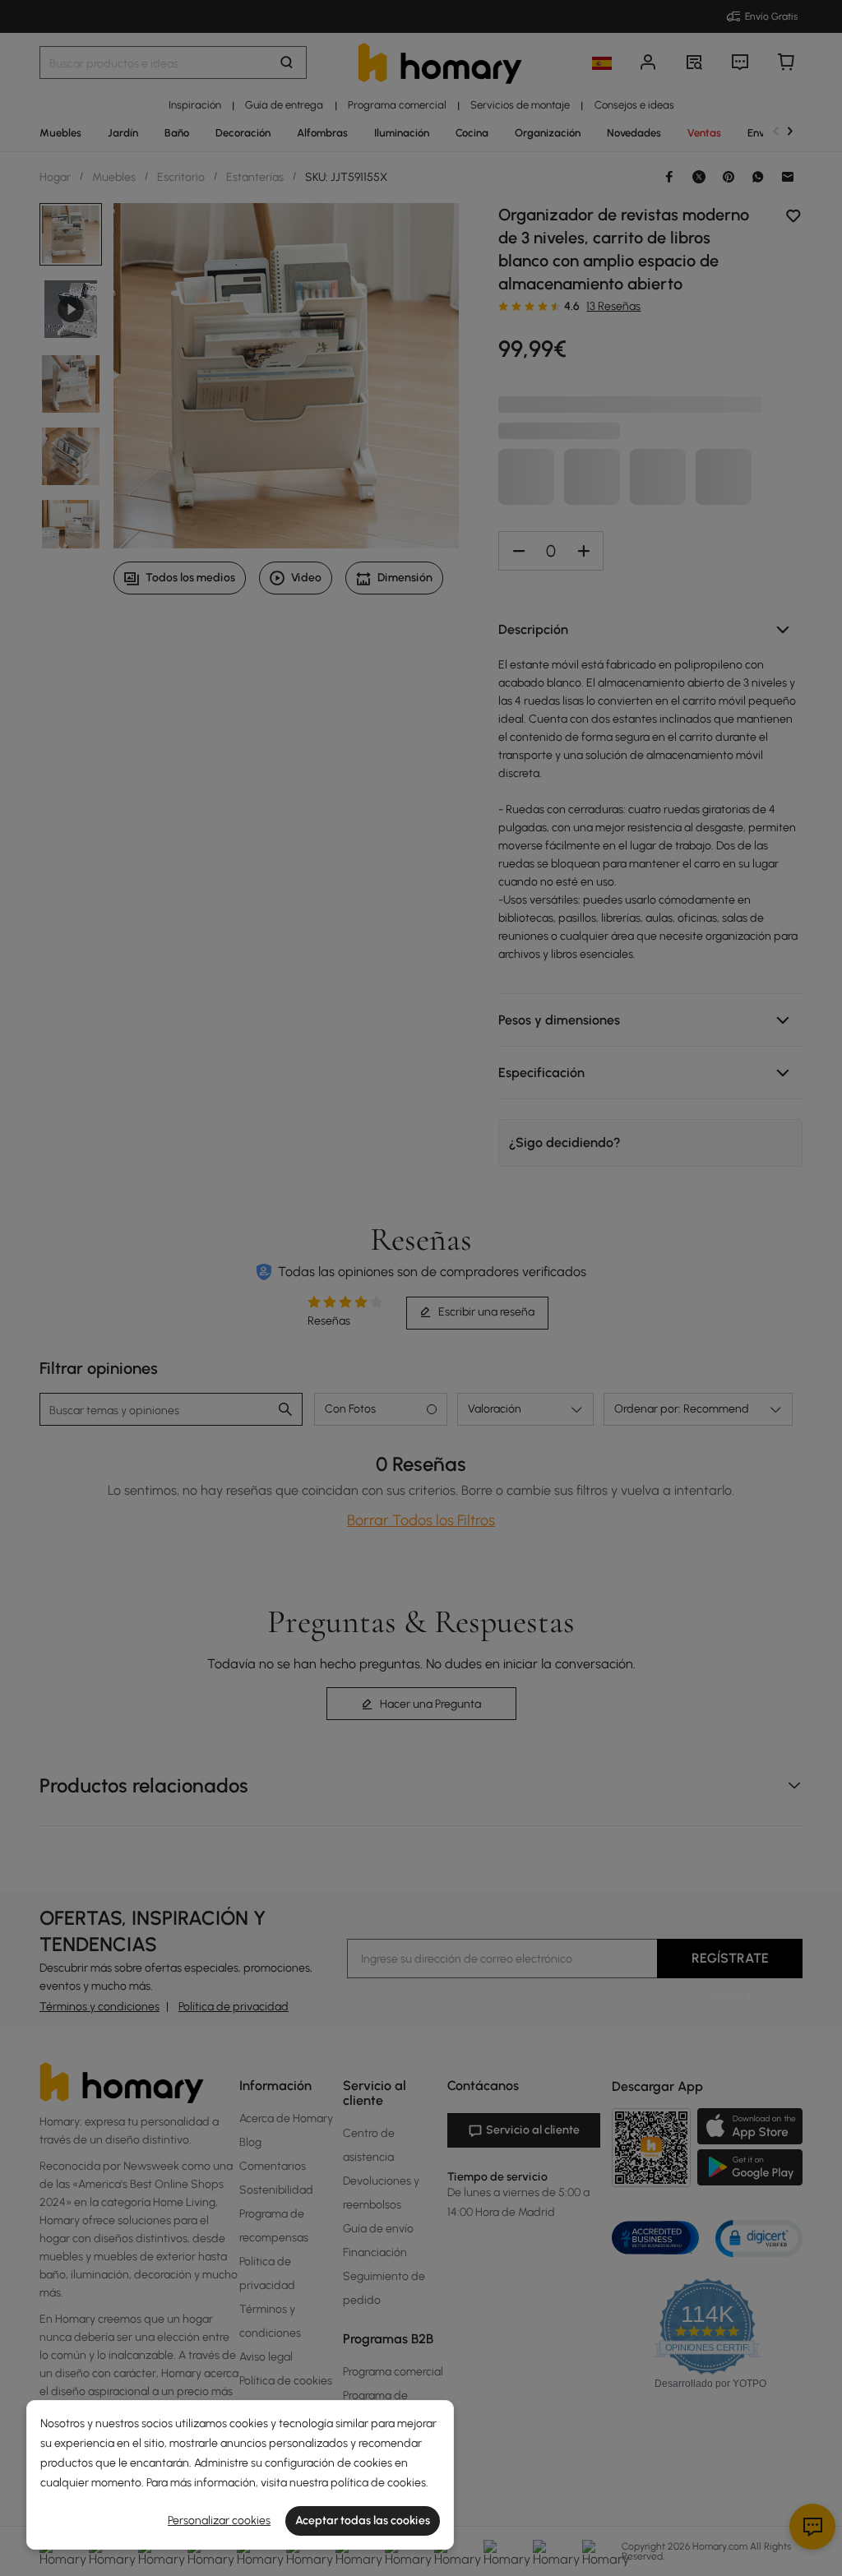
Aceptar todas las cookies (363, 2521)
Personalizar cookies (219, 2521)
